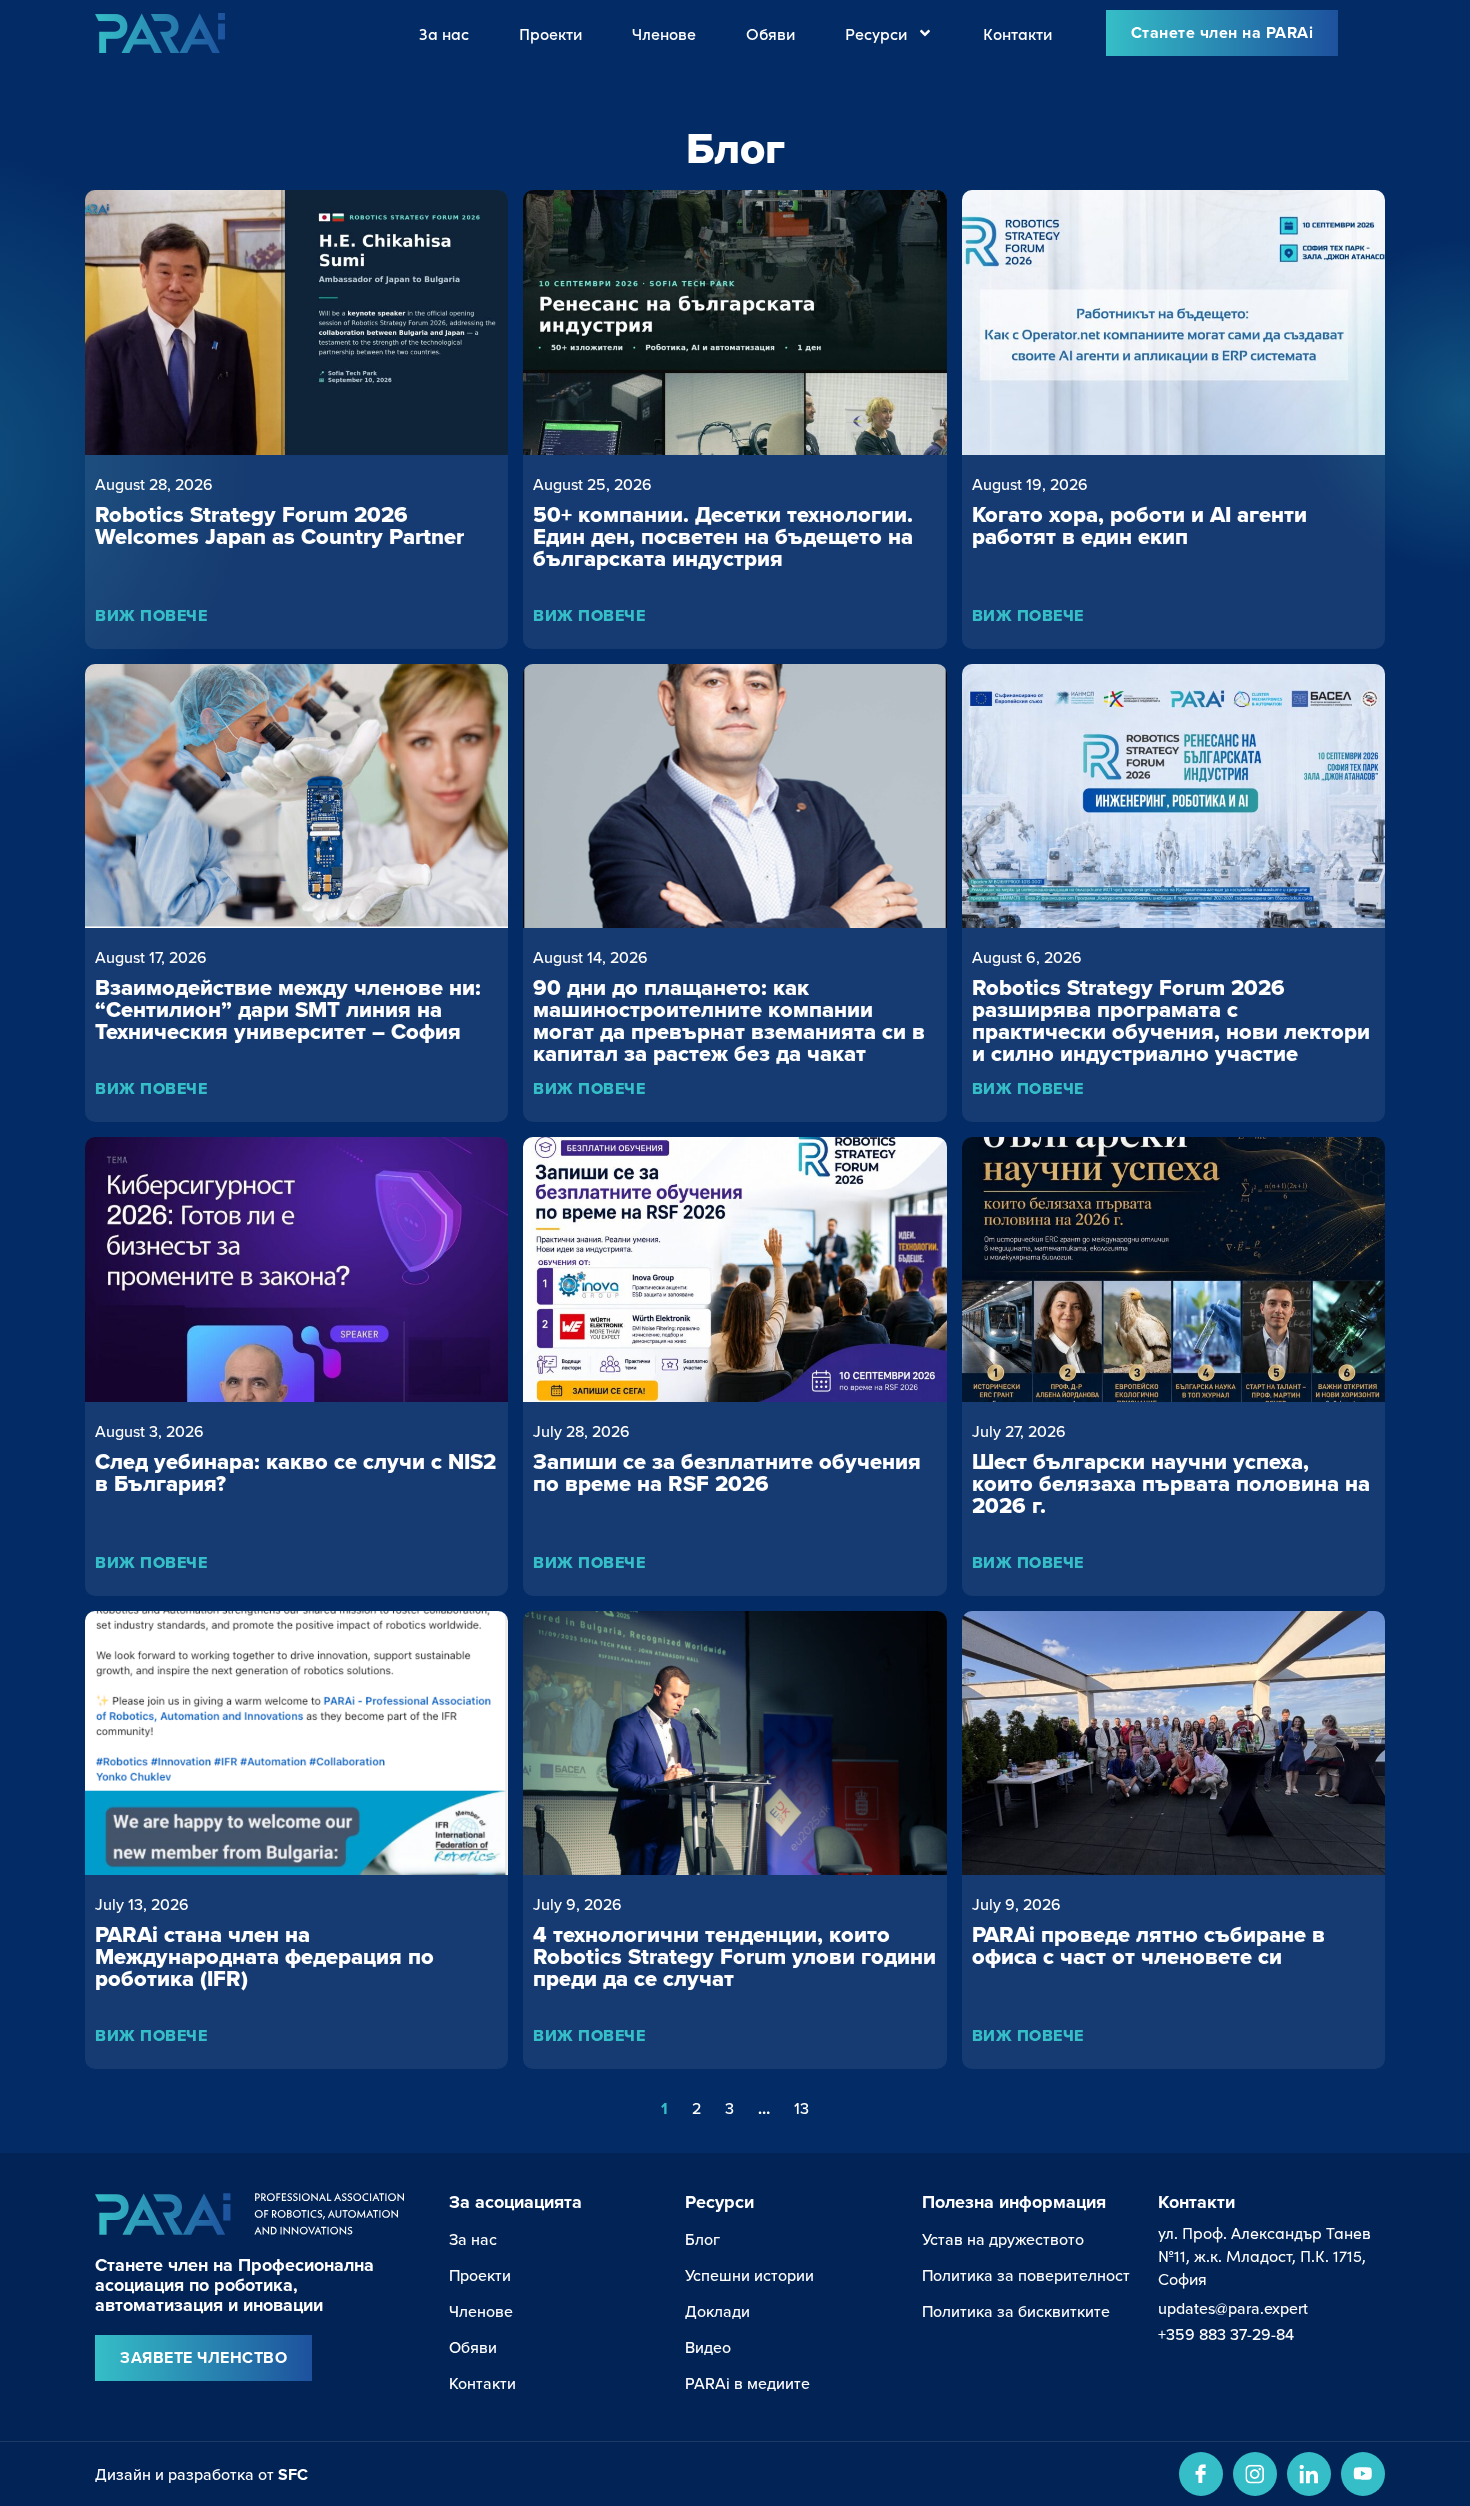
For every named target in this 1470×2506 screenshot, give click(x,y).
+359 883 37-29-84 (1226, 2334)
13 (801, 2108)
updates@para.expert (1233, 2308)
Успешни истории (749, 2275)
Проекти (550, 33)
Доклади (717, 2311)
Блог (702, 2239)
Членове (664, 33)
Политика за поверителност (1026, 2275)
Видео (708, 2347)
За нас (444, 33)
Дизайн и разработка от (201, 2474)
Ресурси (876, 33)
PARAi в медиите (747, 2383)
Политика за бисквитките (1016, 2311)
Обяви (770, 33)
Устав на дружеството (1003, 2239)
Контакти (1017, 33)
